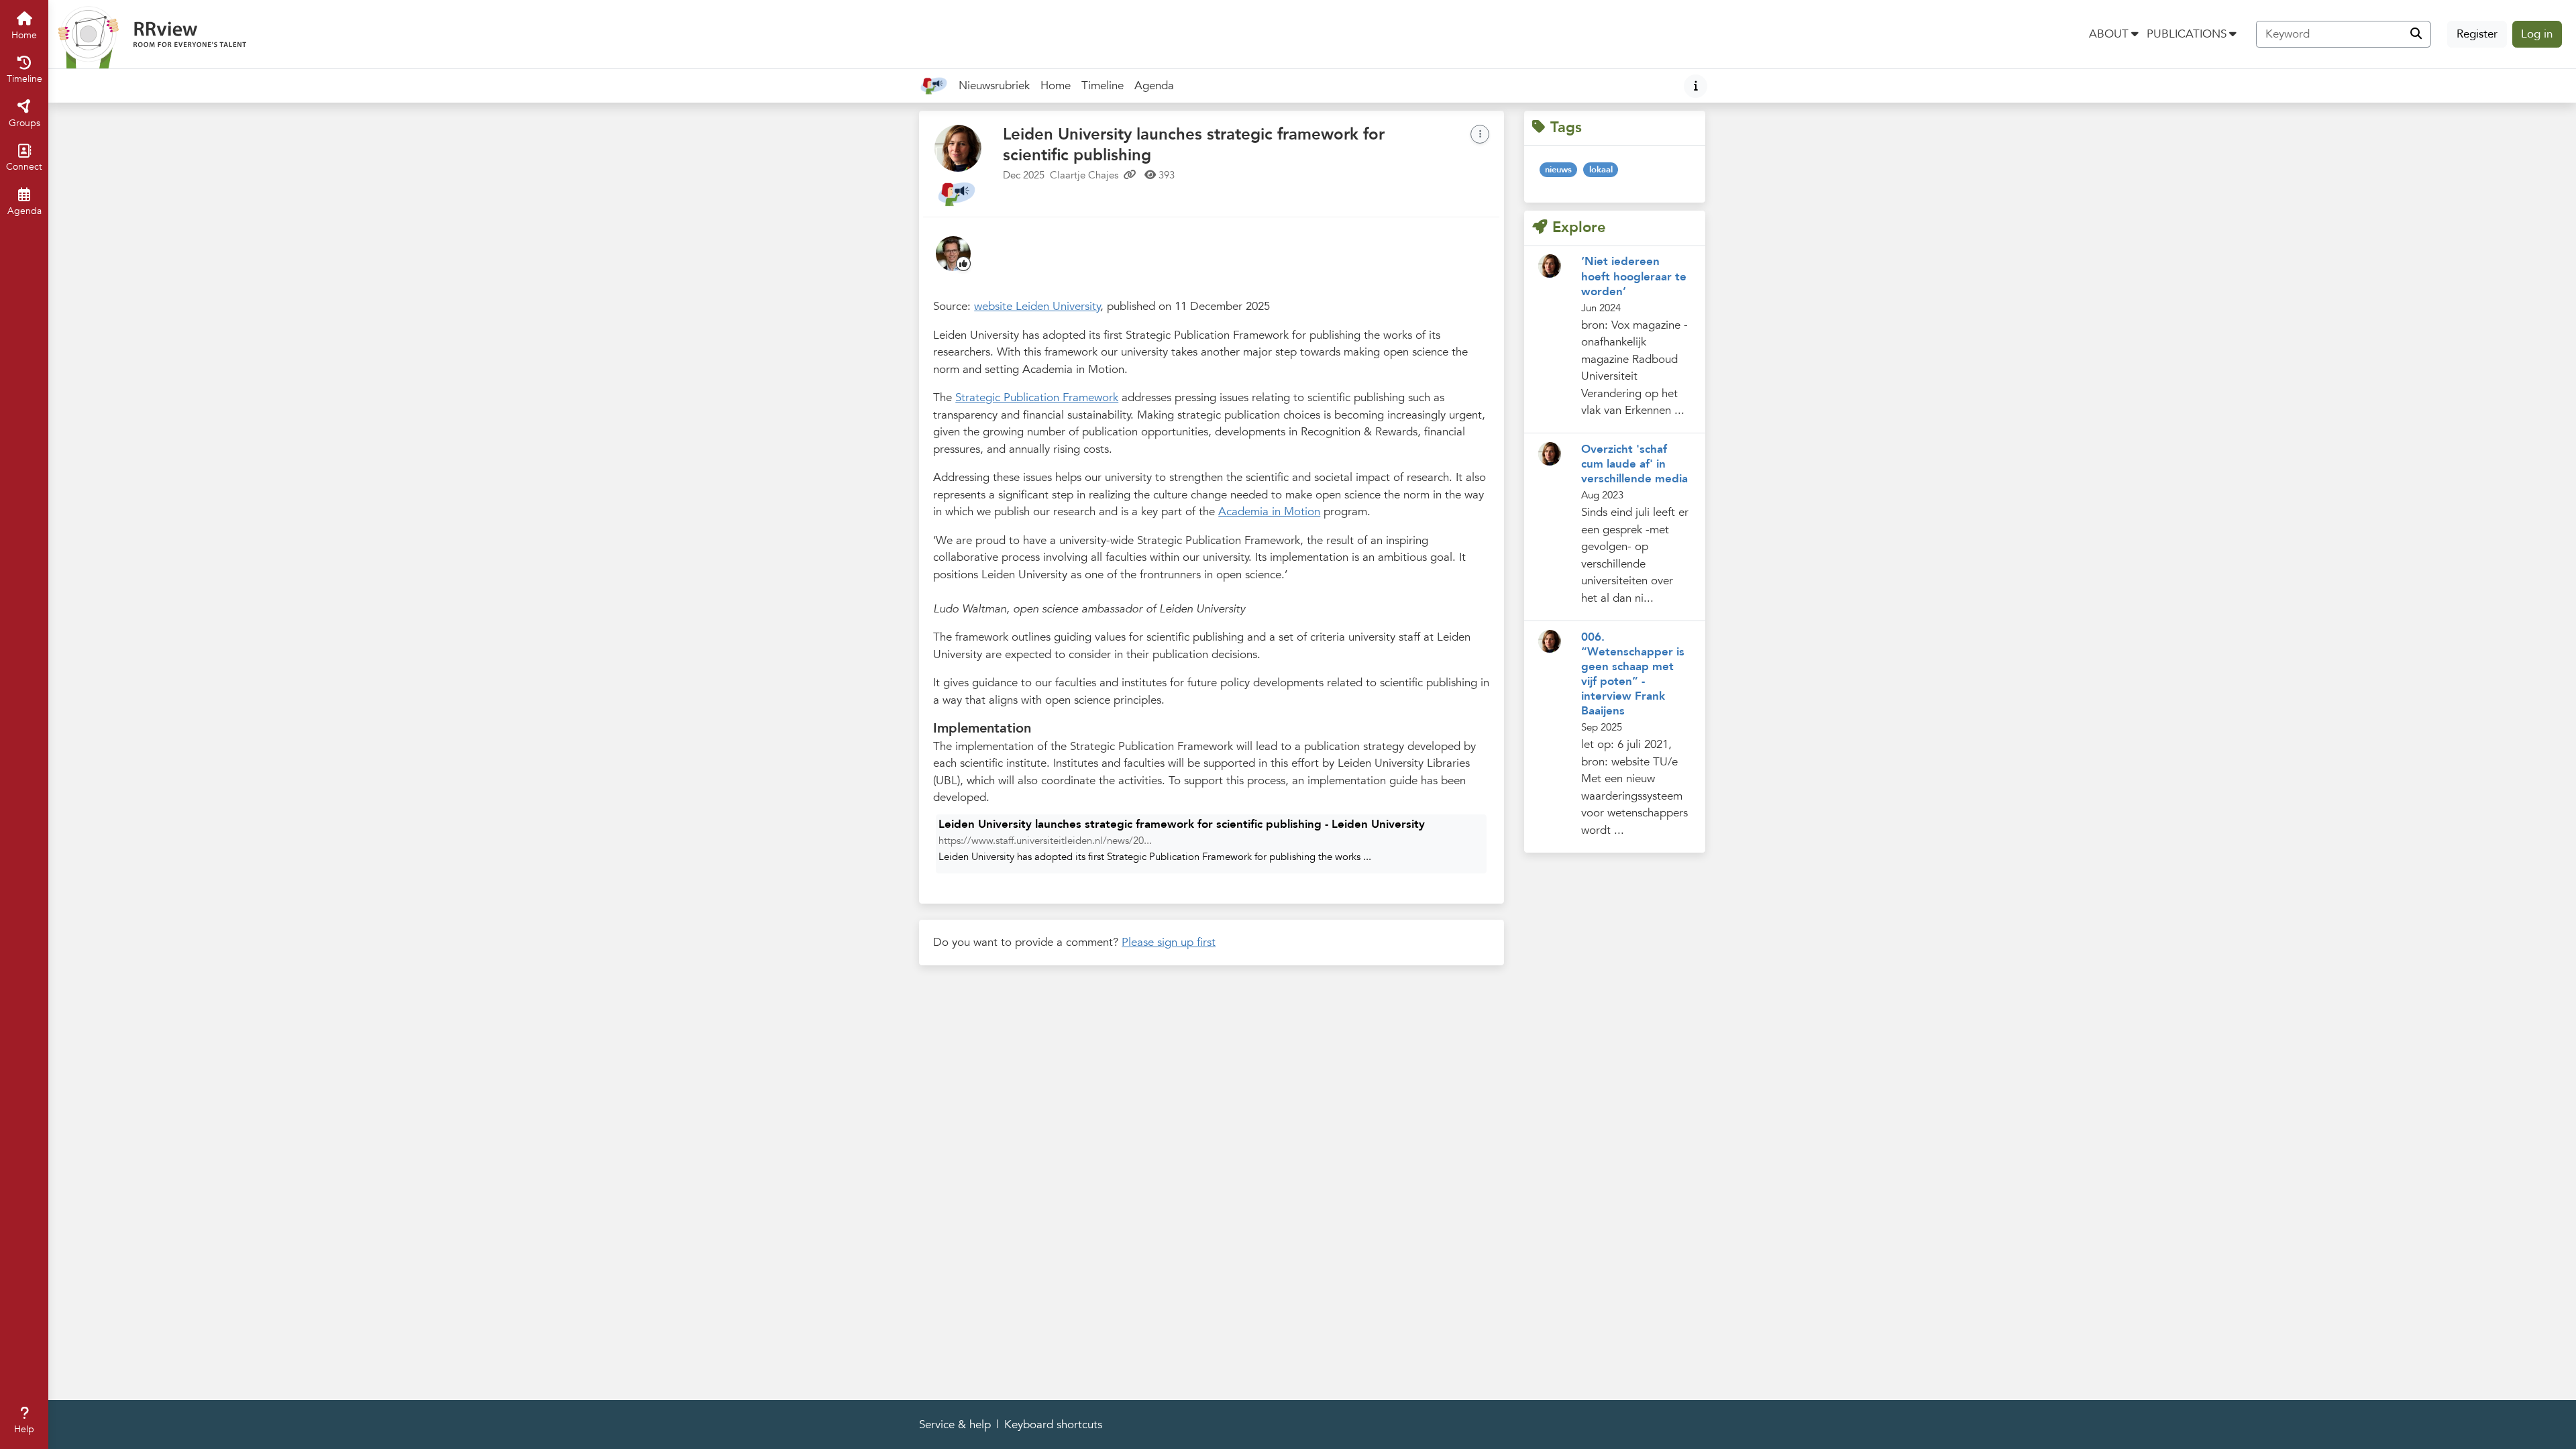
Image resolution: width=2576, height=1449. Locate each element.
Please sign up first (1169, 942)
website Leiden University (1037, 306)
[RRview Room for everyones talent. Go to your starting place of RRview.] (152, 34)
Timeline (1105, 90)
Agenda (1157, 90)
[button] (2114, 34)
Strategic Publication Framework (1037, 397)
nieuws (1558, 170)
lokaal (1601, 170)
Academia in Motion (1269, 512)
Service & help (955, 1425)
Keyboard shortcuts (1053, 1425)
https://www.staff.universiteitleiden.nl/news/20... (1045, 841)
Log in (2537, 34)
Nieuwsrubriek (994, 86)
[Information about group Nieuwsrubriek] (1696, 86)
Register (2477, 34)
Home (1056, 86)
